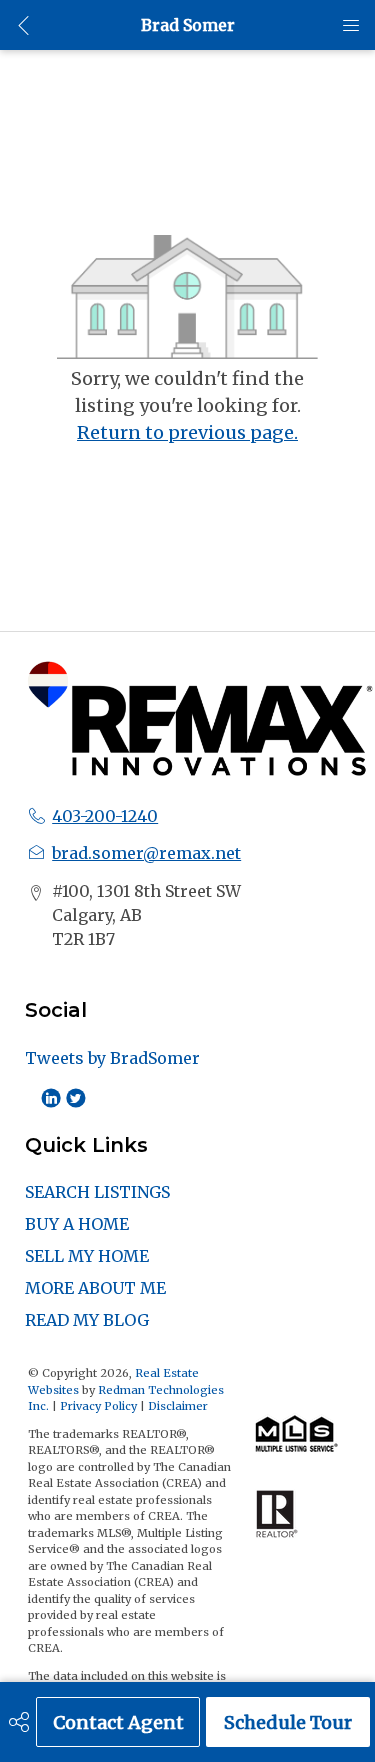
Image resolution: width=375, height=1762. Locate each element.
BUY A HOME (77, 1224)
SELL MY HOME (87, 1256)
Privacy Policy (98, 1406)
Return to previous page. (187, 432)
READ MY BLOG (87, 1320)
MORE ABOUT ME (95, 1288)
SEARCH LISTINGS (97, 1192)
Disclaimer (178, 1406)
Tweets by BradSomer (112, 1058)
